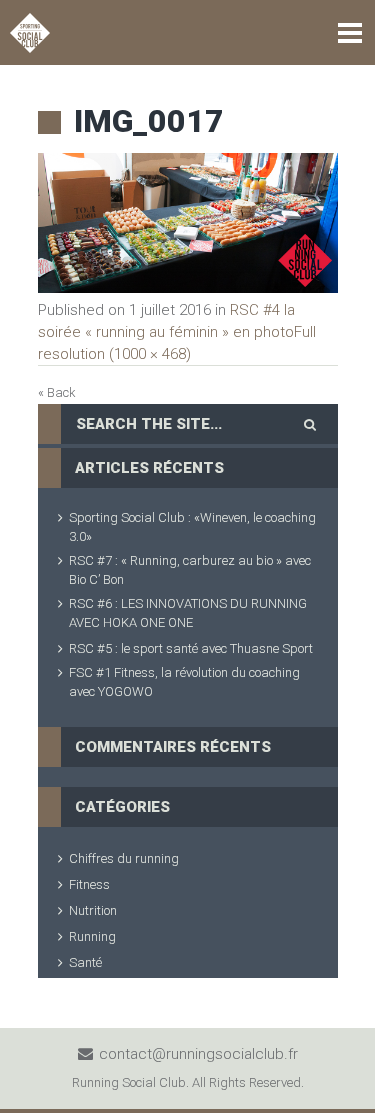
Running (92, 936)
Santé (85, 962)
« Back (57, 392)
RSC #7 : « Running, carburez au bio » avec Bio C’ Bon (190, 570)
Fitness (89, 884)
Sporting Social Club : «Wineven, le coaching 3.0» (192, 527)
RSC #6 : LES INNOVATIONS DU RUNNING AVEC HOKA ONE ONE (188, 613)
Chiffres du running (124, 858)
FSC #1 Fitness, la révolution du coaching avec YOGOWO (184, 682)
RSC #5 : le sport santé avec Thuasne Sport (191, 648)
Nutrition (93, 910)
